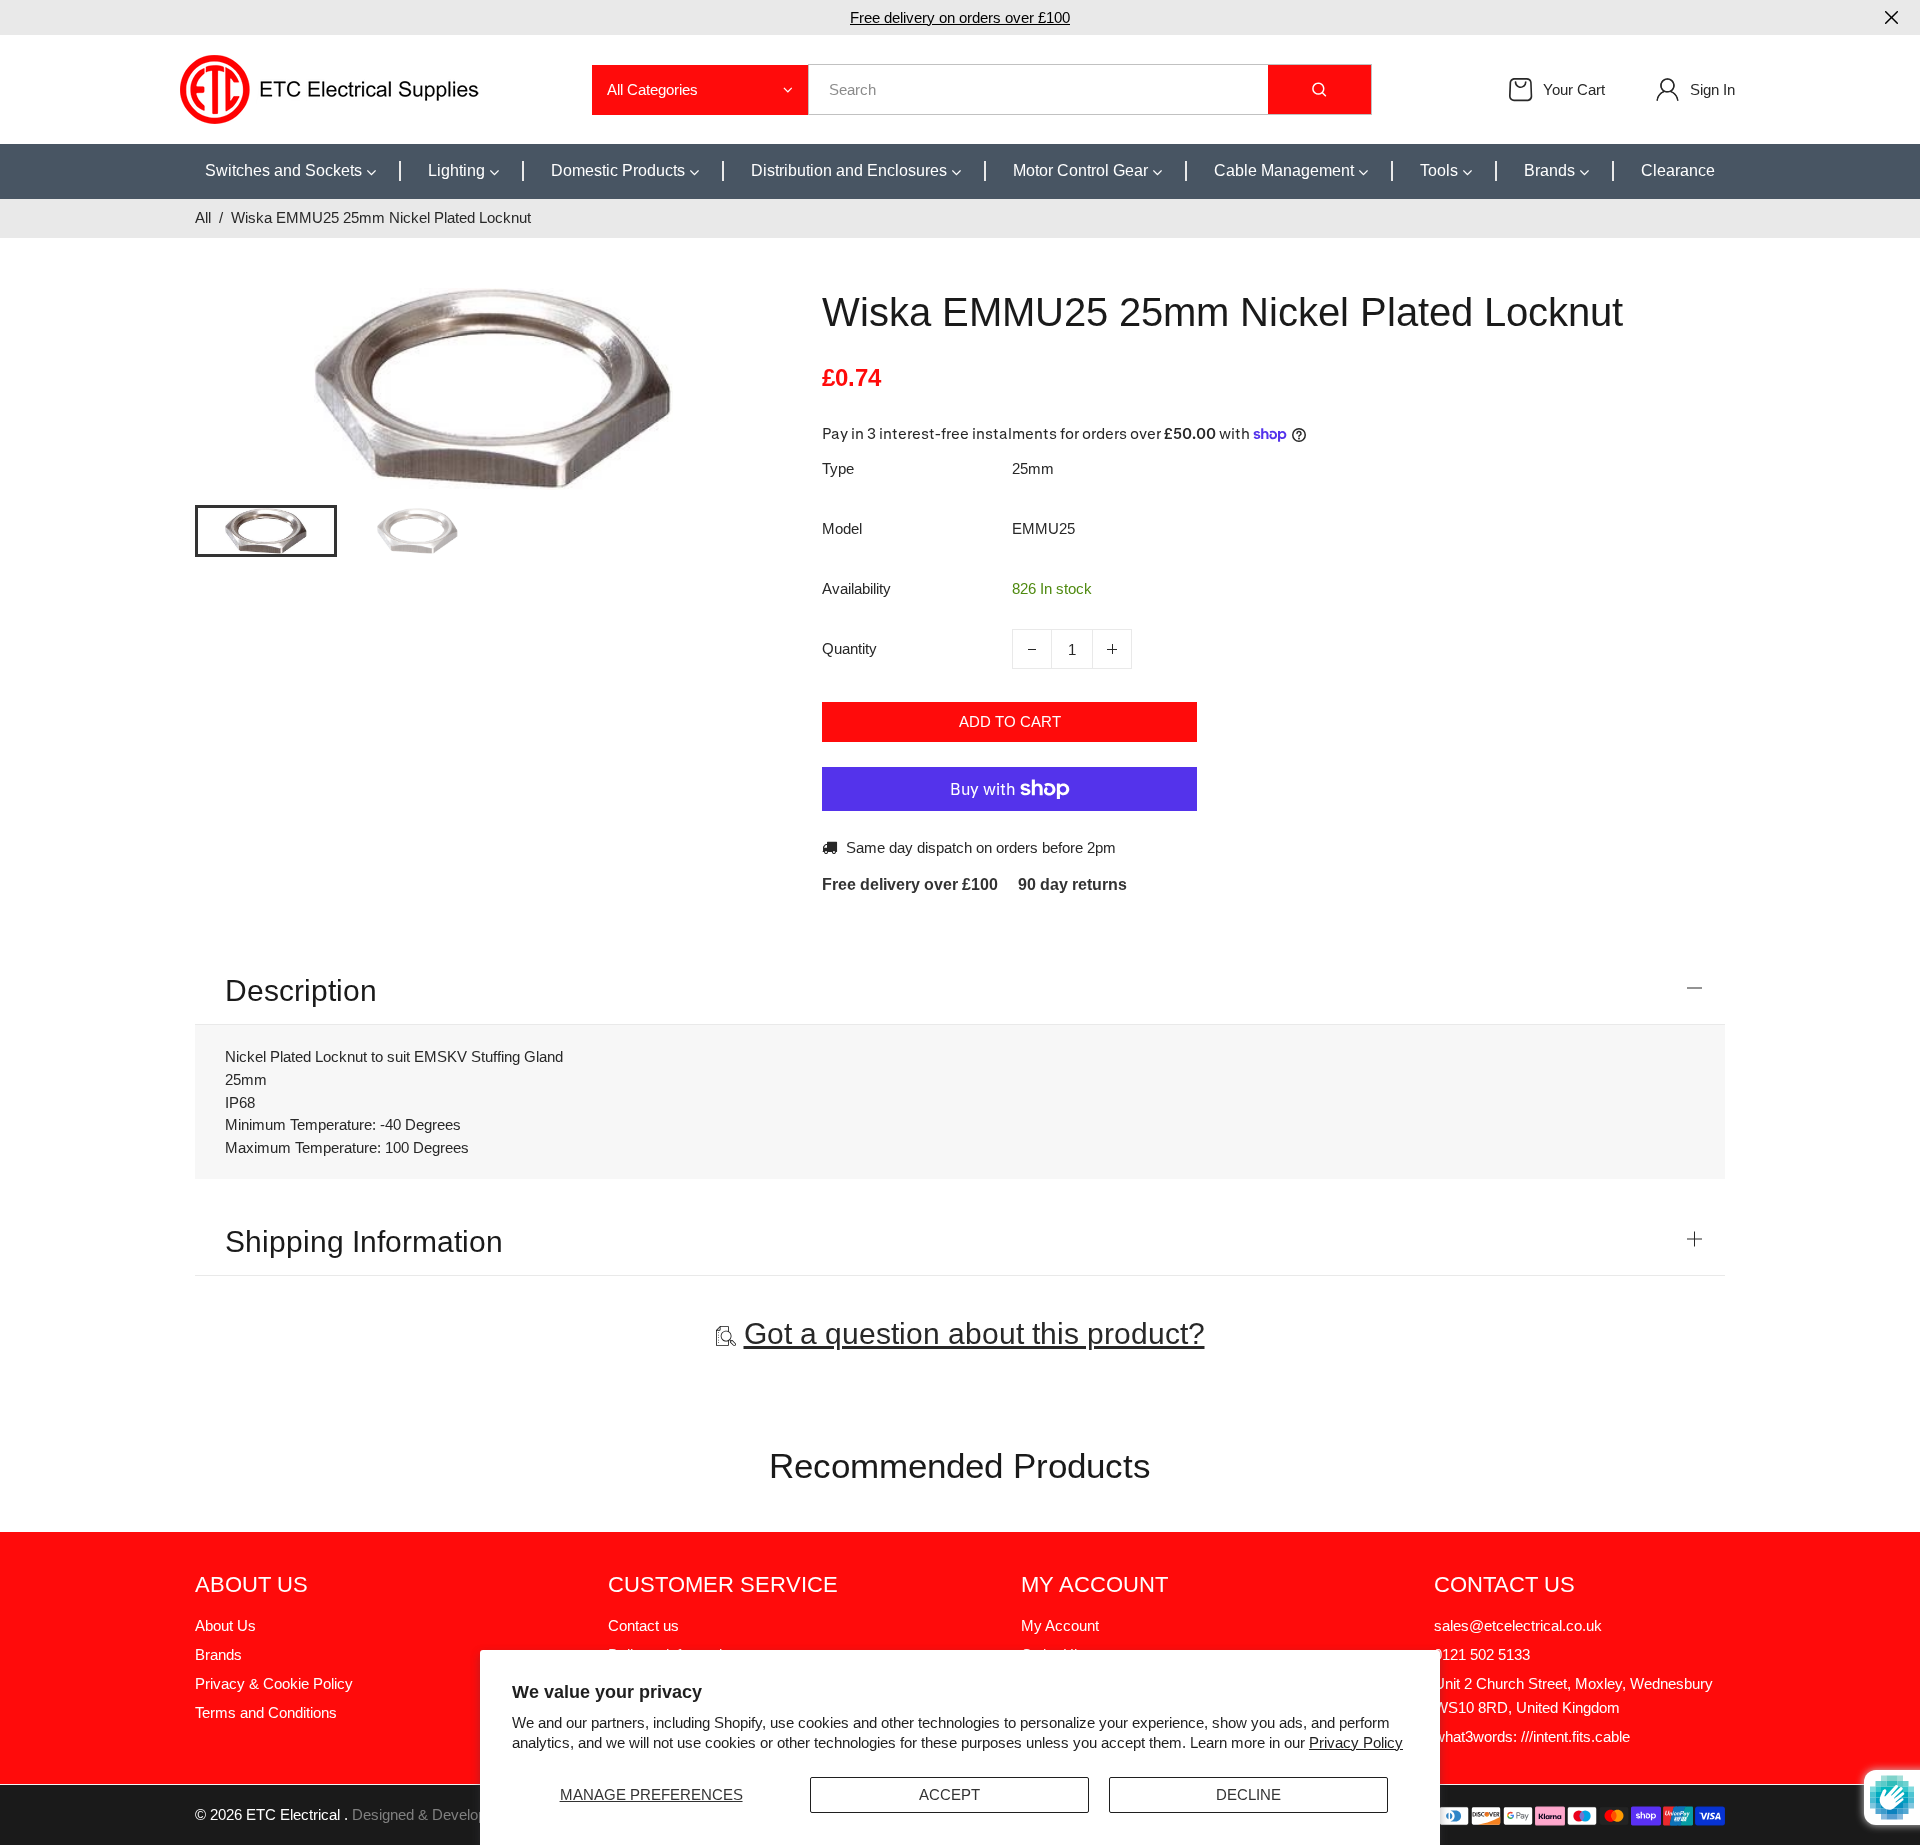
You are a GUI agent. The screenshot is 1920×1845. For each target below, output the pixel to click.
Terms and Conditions (266, 1712)
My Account (1060, 1625)
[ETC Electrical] (330, 87)
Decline (1248, 1794)
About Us (225, 1625)
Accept (949, 1794)
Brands (218, 1654)
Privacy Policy (1356, 1742)
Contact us (643, 1625)
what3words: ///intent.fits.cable (1532, 1736)
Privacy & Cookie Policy (274, 1683)
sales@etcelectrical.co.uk (1518, 1625)
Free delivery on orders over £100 (960, 17)
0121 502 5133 (1482, 1654)
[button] (225, 529)
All (203, 217)
